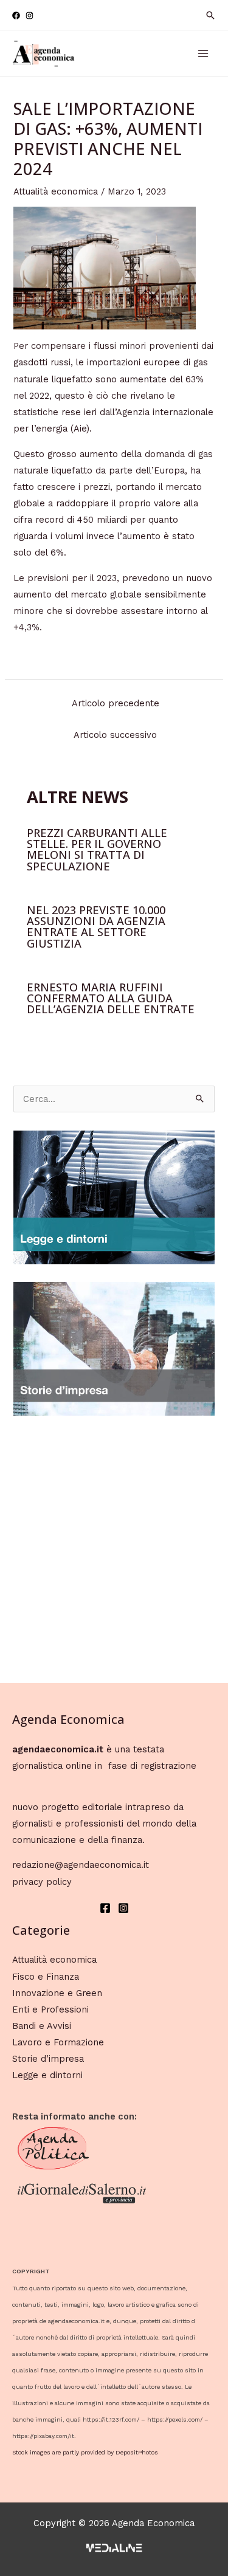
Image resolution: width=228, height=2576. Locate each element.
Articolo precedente (116, 703)
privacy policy (42, 1882)
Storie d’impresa (48, 2059)
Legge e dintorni (47, 2075)
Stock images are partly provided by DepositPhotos (85, 2452)
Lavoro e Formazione (58, 2042)
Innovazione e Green (57, 1993)
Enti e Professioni (50, 2009)
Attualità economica (56, 191)
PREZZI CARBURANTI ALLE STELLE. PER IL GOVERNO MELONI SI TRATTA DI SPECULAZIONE (97, 849)
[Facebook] (16, 15)
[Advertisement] (114, 1547)
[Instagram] (29, 15)
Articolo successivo (115, 735)
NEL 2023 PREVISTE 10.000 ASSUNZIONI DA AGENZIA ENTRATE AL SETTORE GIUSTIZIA (96, 927)
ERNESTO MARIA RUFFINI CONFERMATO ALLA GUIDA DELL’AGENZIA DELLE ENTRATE (111, 998)
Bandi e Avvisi (42, 2026)
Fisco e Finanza (46, 1977)
